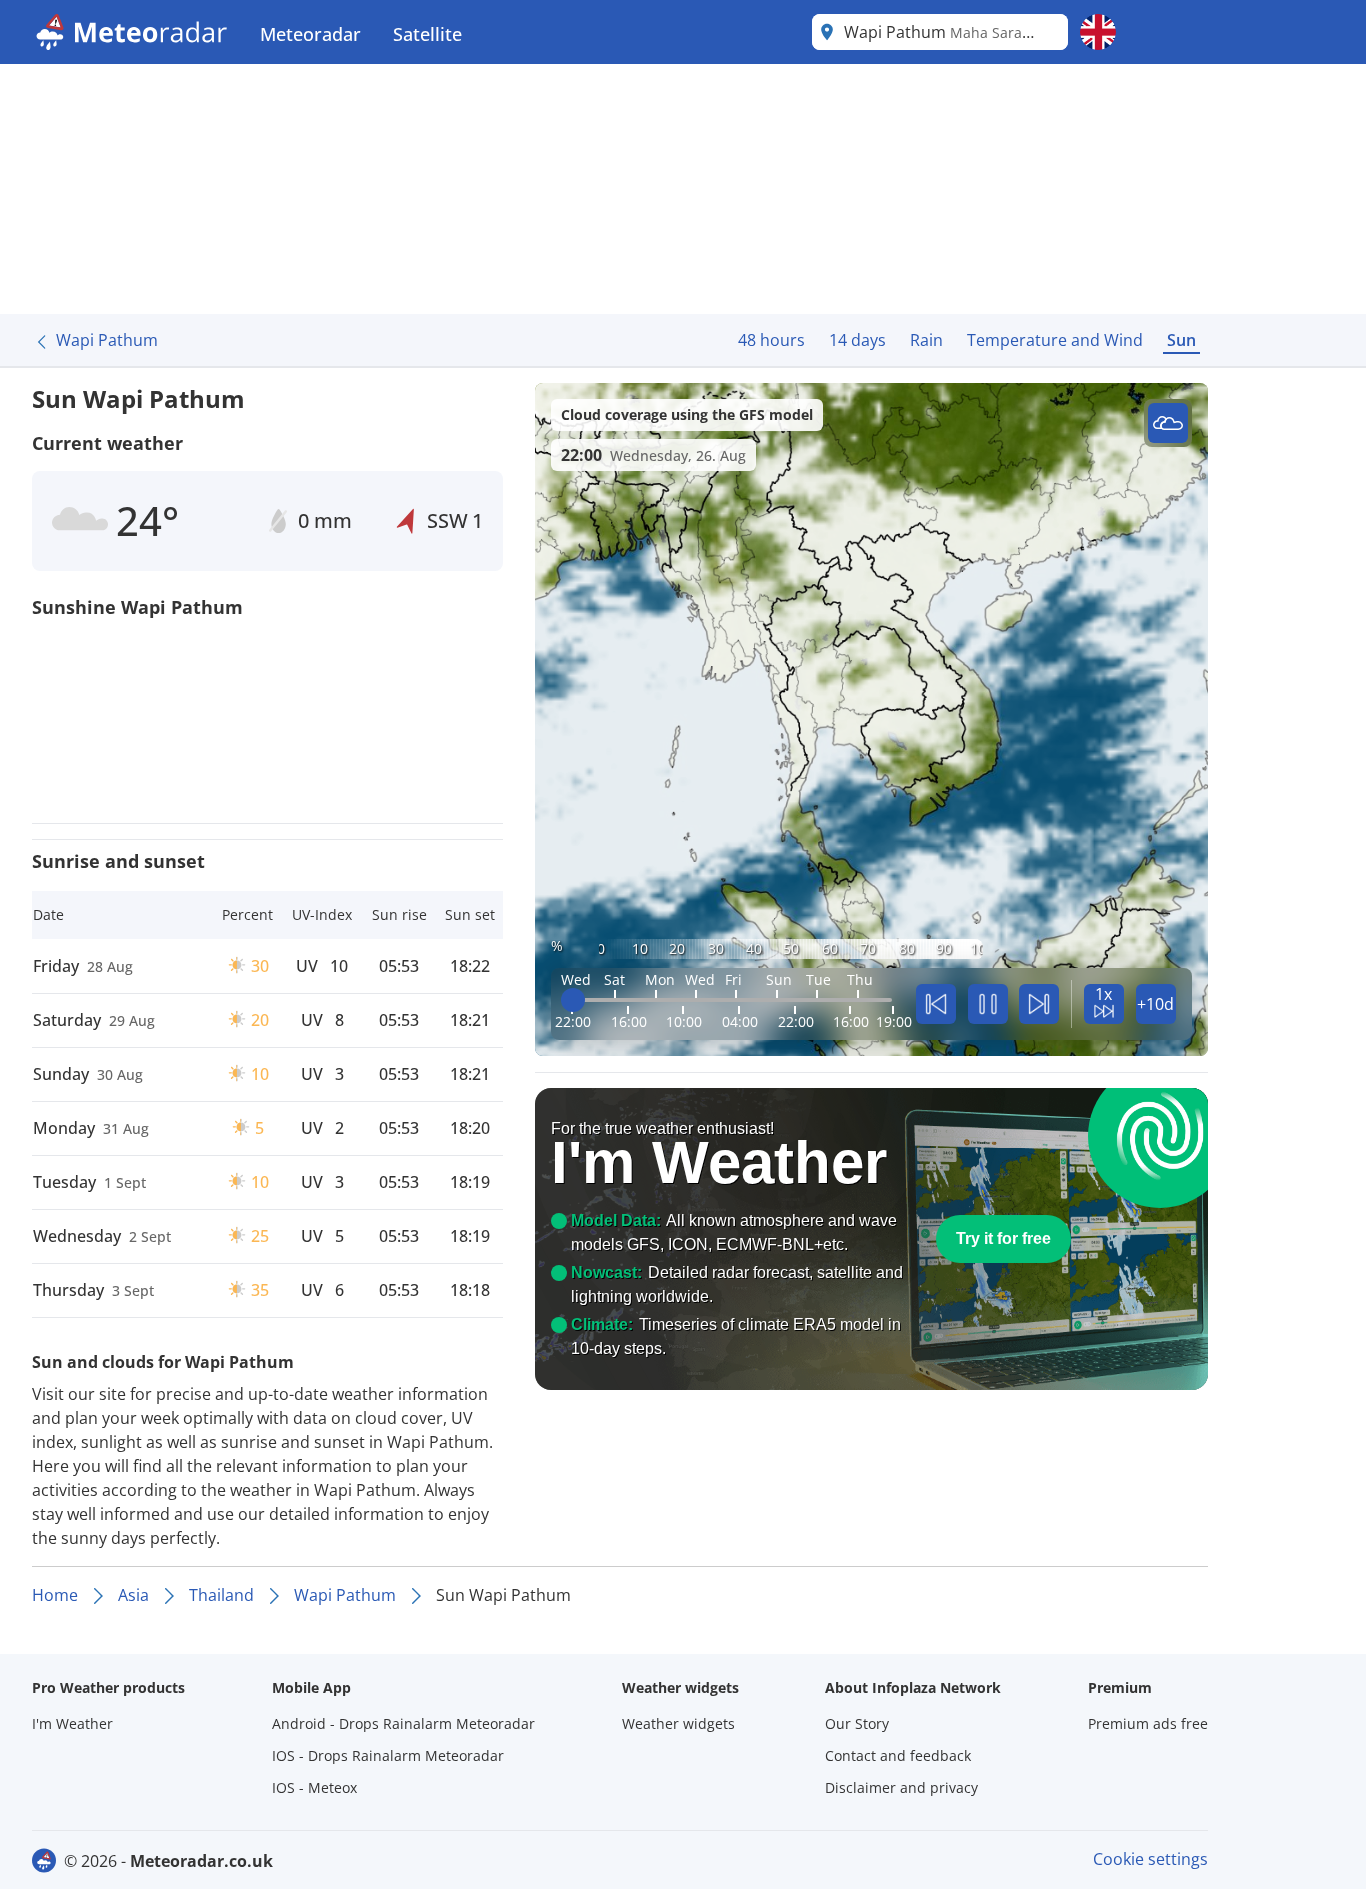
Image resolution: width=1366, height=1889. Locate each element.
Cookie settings (1150, 1859)
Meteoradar (310, 34)
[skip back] (936, 1004)
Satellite (427, 34)
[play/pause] (988, 1004)
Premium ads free (1148, 1723)
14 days (857, 340)
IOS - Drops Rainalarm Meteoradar (388, 1755)
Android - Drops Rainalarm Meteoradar (403, 1723)
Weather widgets (678, 1723)
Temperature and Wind (1055, 340)
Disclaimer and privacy (901, 1787)
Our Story (857, 1723)
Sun (1181, 340)
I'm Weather (72, 1723)
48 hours (771, 340)
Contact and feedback (898, 1755)
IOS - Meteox (314, 1787)
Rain (926, 340)
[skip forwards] (1039, 1004)
